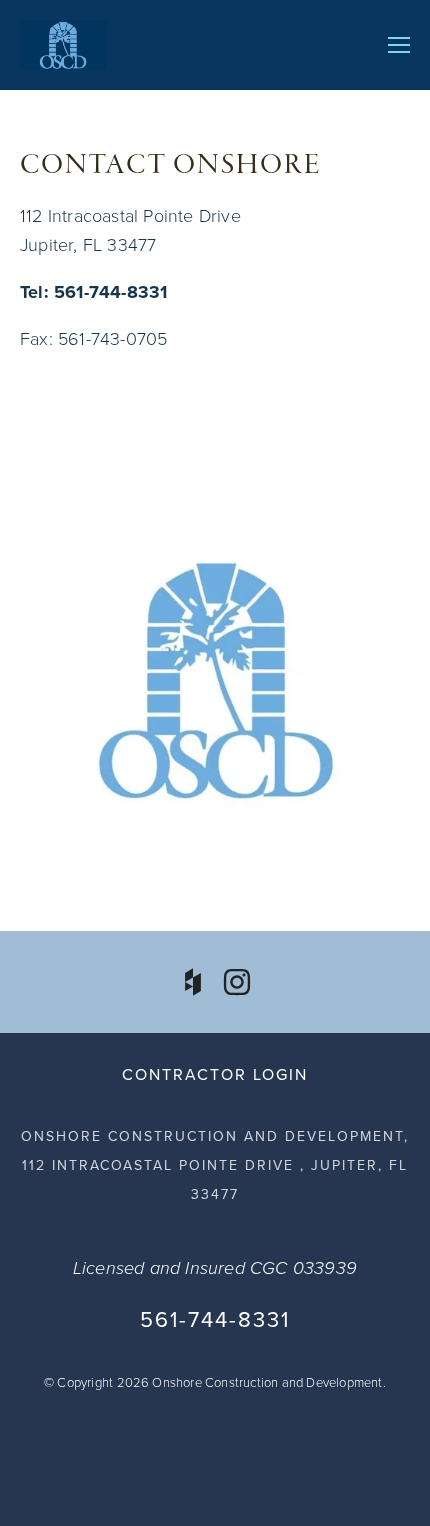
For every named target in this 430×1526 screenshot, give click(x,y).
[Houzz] (193, 982)
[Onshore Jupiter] (237, 982)
